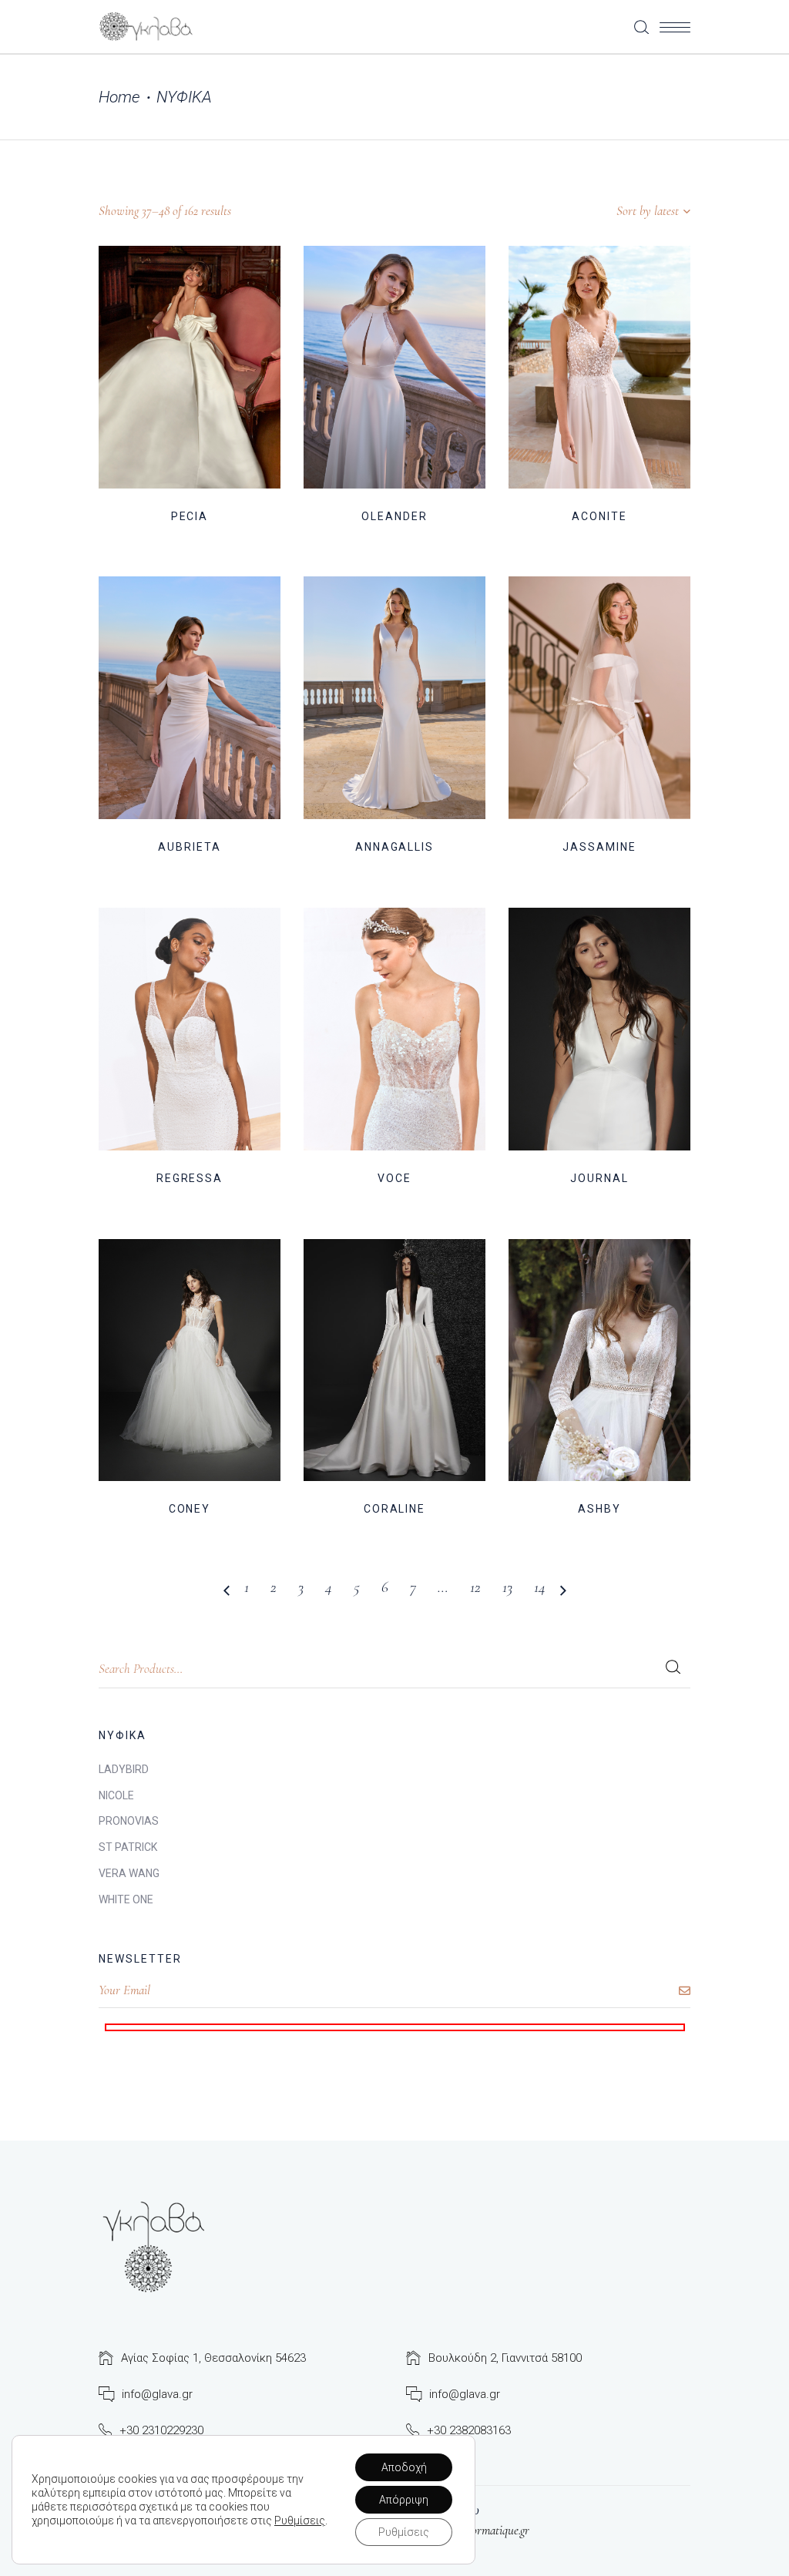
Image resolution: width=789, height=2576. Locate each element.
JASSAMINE (599, 847)
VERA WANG (129, 1873)
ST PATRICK (128, 1847)
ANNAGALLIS (395, 847)
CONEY (190, 1509)
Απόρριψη (404, 2500)
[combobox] (594, 211)
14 (540, 1587)
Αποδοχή (404, 2467)
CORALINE (395, 1509)
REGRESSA (190, 1178)
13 (507, 1587)
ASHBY (599, 1509)
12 (475, 1587)
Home (119, 97)
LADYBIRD (124, 1769)
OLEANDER (394, 516)
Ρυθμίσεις (300, 2521)
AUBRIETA (190, 847)
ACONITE (599, 516)
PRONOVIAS (129, 1821)
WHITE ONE (126, 1899)
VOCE (394, 1178)
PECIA (190, 516)
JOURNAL (599, 1178)
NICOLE (116, 1795)
